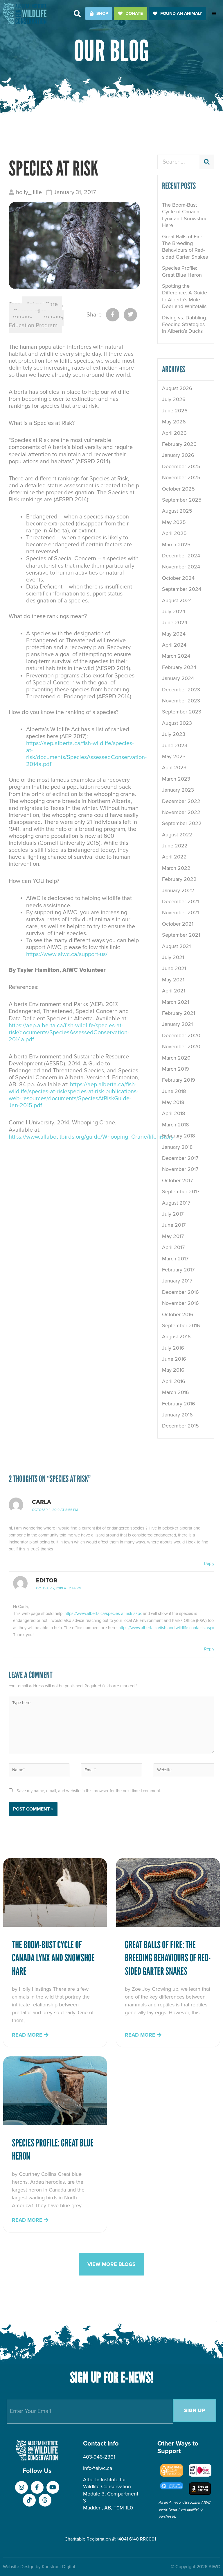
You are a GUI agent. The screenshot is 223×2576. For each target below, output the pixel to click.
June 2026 (175, 411)
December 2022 (181, 801)
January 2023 (178, 790)
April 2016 (174, 1381)
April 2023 (174, 768)
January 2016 (177, 1415)
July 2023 (174, 734)
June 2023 (175, 745)
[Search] (207, 162)
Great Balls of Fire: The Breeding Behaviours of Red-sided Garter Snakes (185, 247)
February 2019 (179, 1080)
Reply (209, 1564)
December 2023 (181, 690)
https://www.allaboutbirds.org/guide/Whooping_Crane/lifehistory (91, 1137)
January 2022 (178, 890)
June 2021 (174, 968)
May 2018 (173, 1102)
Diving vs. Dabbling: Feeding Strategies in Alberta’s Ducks (185, 324)
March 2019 (176, 1069)
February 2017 (178, 1270)
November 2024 (181, 567)
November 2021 (180, 913)
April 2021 (174, 991)
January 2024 (178, 678)
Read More (28, 2035)
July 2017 (173, 1214)
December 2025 (181, 466)
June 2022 (175, 846)
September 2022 (182, 823)
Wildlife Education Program (36, 322)
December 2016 (180, 1292)
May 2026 (174, 422)
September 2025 (182, 500)
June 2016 (174, 1359)
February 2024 (179, 667)
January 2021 (177, 1024)
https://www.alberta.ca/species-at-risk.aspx (103, 1614)
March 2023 (176, 779)
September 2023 (182, 712)
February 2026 (179, 444)
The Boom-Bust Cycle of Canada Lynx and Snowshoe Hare (185, 215)
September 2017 (181, 1192)
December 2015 (180, 1426)
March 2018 (175, 1125)
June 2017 (174, 1225)
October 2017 (177, 1180)
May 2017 (173, 1236)
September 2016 (181, 1325)
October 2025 (178, 489)
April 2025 (174, 533)
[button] (77, 14)
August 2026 (177, 388)
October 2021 (178, 924)
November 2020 (181, 1046)
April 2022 (174, 857)
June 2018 (174, 1091)
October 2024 (178, 578)
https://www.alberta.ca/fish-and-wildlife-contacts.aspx (166, 1628)
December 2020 (181, 1035)
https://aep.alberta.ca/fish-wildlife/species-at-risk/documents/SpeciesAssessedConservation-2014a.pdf (86, 754)
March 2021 (176, 1002)
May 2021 (173, 980)
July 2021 (173, 957)
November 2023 (181, 701)
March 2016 (176, 1392)
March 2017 (175, 1259)
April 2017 (173, 1247)
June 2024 (175, 622)
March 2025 (176, 545)
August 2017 (176, 1203)
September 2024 (182, 589)
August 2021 (176, 946)
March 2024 (176, 656)
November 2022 (181, 812)
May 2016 (173, 1370)
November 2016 (180, 1303)
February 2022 (179, 879)
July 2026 (174, 399)
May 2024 (174, 634)
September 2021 (181, 935)
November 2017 (180, 1169)
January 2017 (177, 1281)
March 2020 (176, 1058)
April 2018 (173, 1113)
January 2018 (177, 1147)
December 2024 (181, 556)
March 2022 (176, 868)
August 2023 (177, 723)
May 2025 (174, 522)
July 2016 (173, 1348)
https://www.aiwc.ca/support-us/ (67, 954)
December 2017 (180, 1158)
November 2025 (181, 477)
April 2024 (174, 645)
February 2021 (179, 1013)
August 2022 (177, 835)
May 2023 (174, 756)
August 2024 (177, 600)
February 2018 (178, 1136)
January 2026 (178, 455)
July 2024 (174, 611)
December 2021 (180, 901)
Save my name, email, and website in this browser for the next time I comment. (89, 1791)
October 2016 (178, 1314)
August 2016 (176, 1337)
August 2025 (177, 511)
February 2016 (179, 1404)
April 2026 (174, 433)
